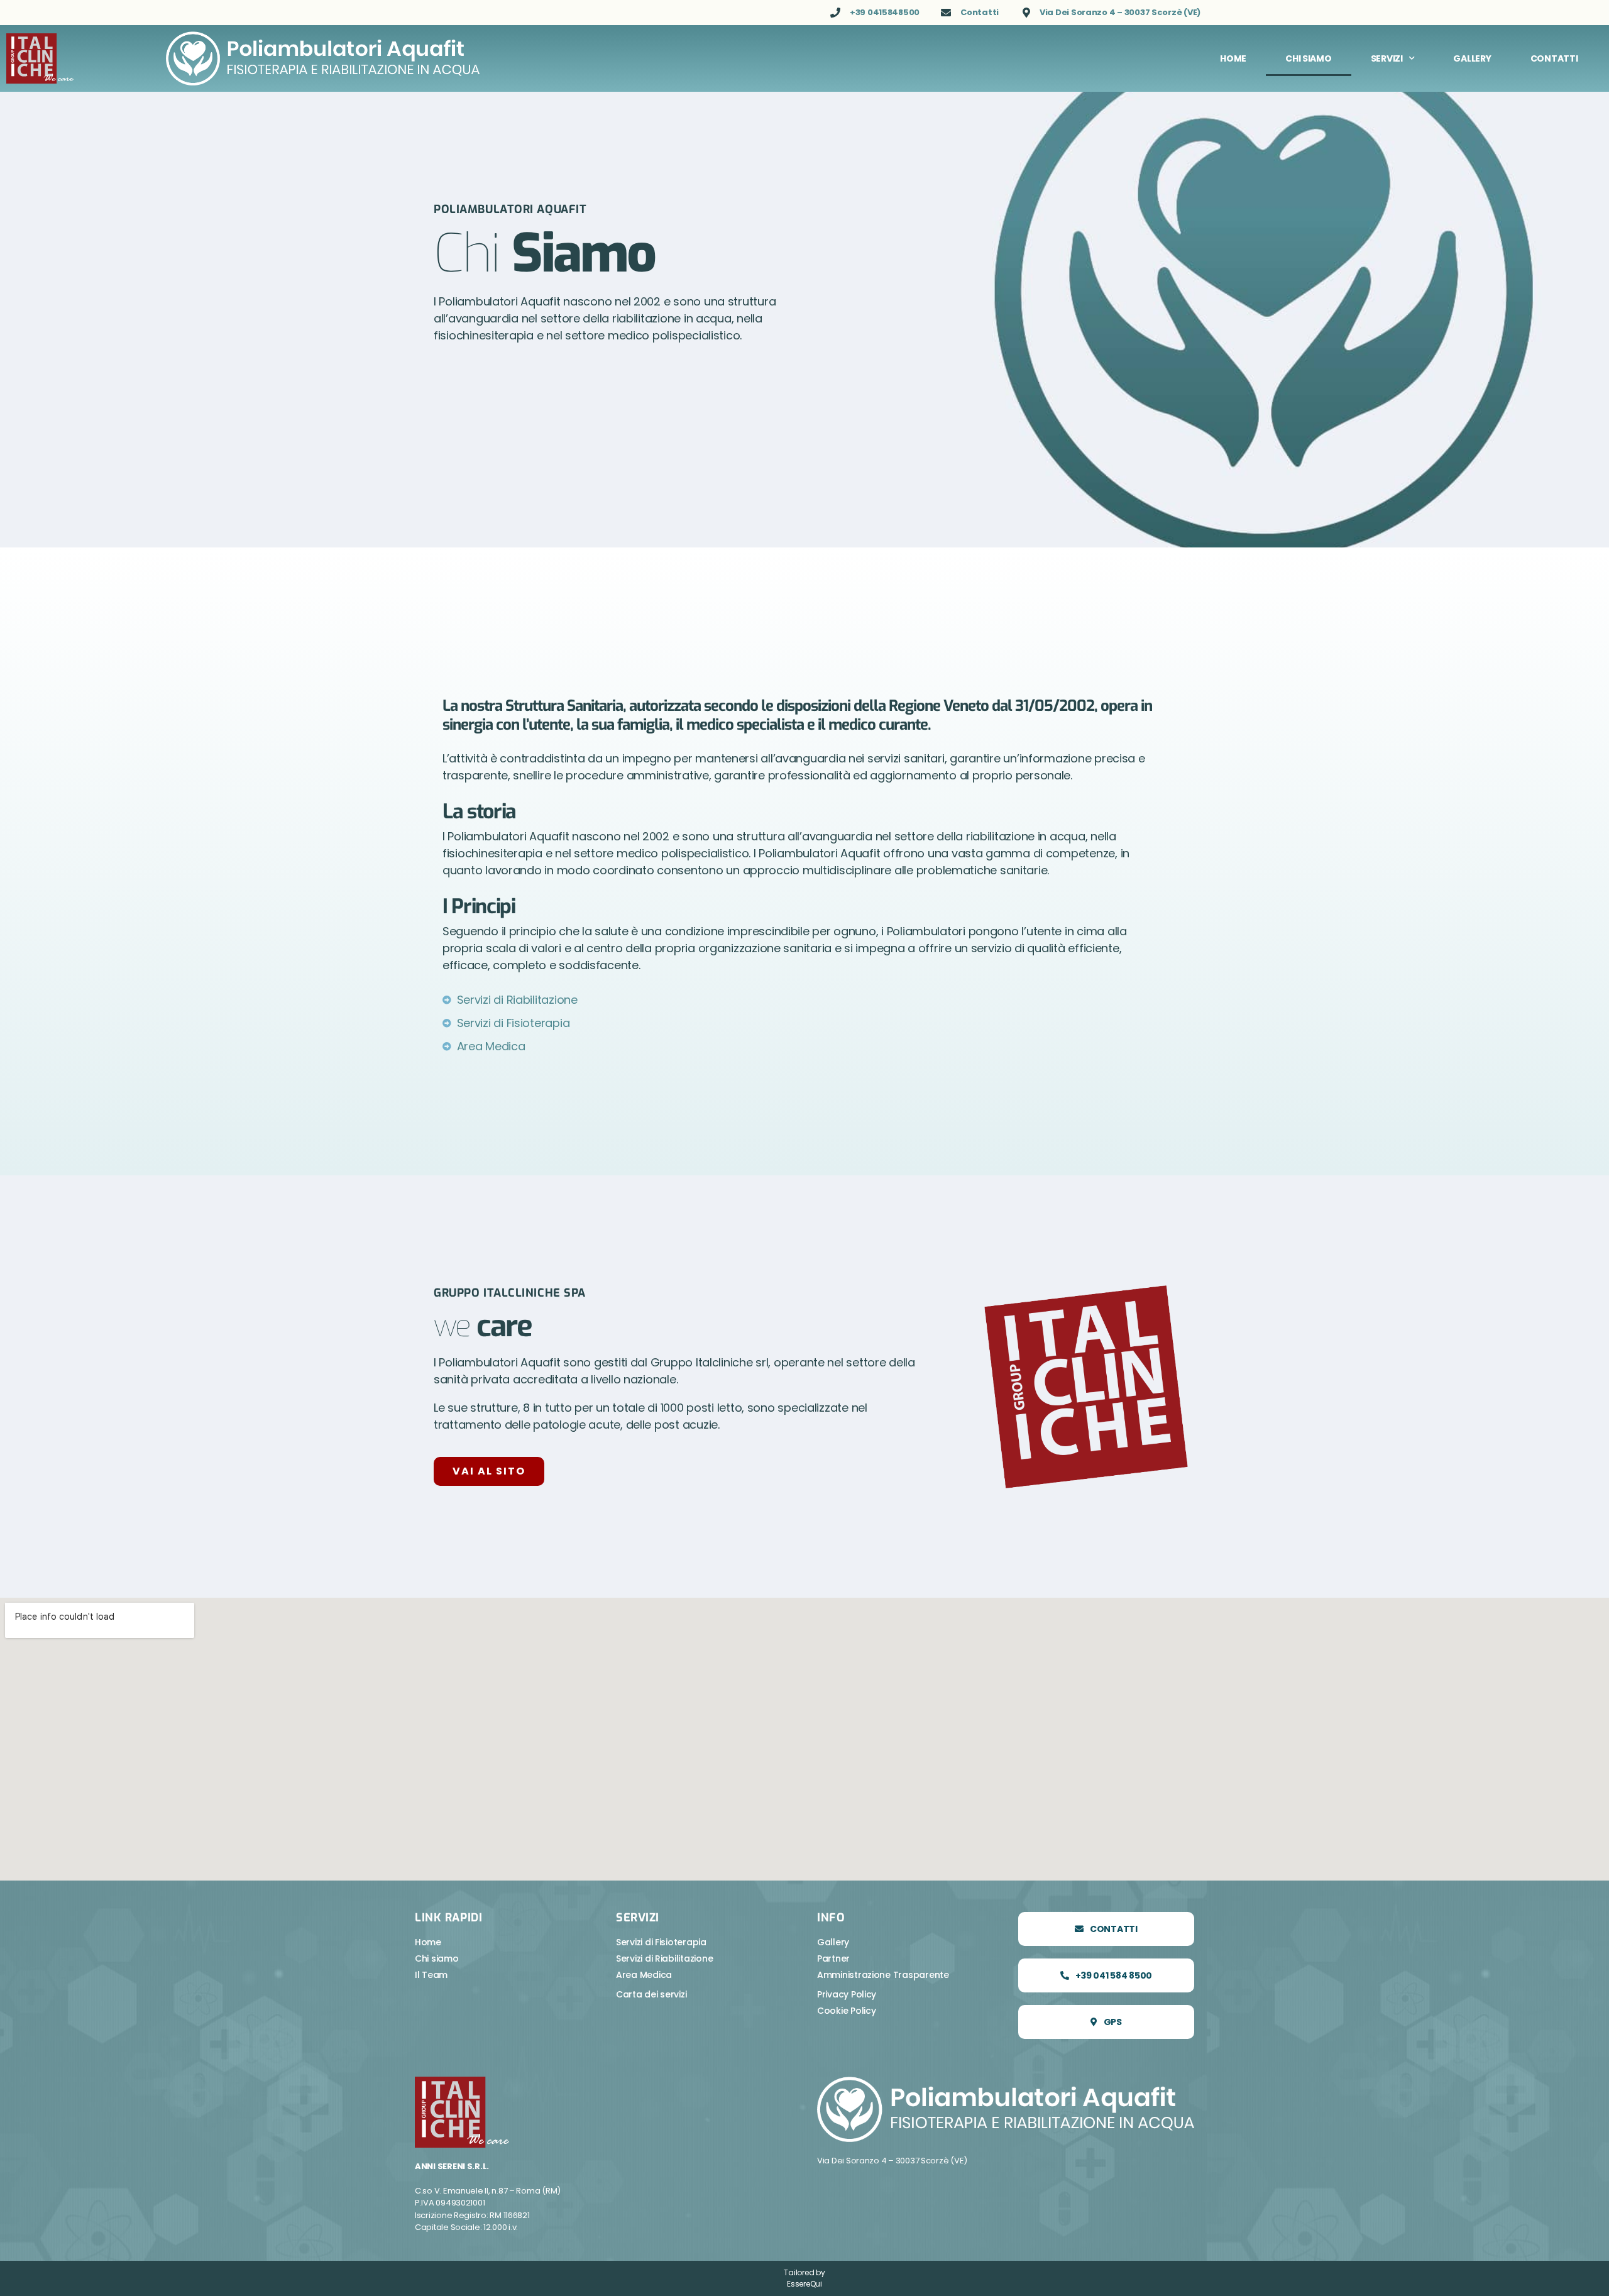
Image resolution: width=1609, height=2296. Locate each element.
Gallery (1472, 58)
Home (1233, 58)
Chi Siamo (1309, 58)
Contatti (1554, 58)
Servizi (1387, 58)
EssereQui (804, 2284)
